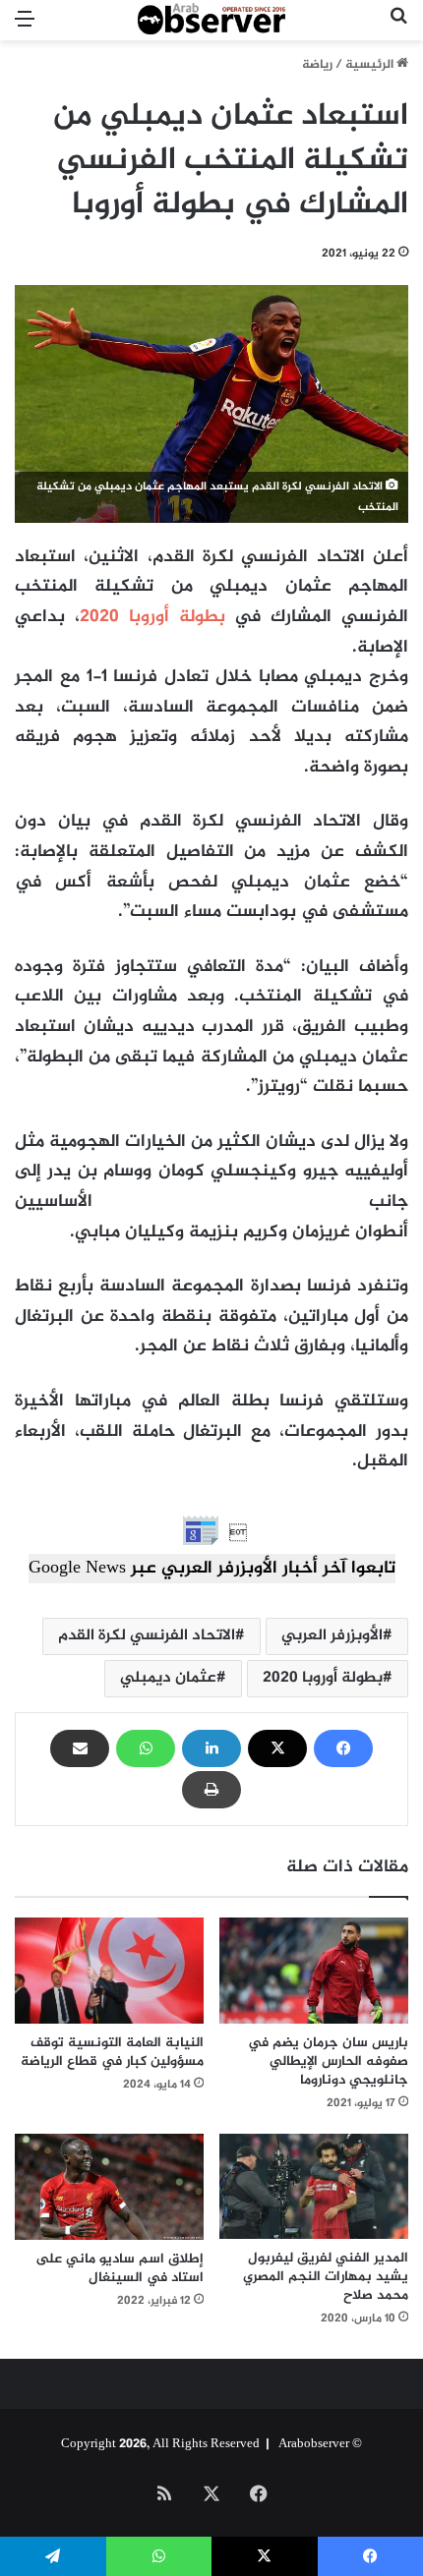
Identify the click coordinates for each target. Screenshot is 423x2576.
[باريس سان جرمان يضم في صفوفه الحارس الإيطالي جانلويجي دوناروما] (314, 1971)
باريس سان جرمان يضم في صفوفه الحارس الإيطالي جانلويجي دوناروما (328, 2061)
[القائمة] (25, 28)
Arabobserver (314, 2444)
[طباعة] (211, 1790)
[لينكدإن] (211, 1748)
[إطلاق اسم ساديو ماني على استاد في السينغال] (109, 2187)
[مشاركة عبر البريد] (80, 1748)
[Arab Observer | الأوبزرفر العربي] (211, 20)
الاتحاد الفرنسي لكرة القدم (147, 1636)
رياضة (317, 65)
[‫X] (277, 1748)
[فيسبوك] (343, 1748)
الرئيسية (371, 65)
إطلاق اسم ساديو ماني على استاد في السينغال (120, 2268)
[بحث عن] (398, 28)
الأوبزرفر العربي (332, 1636)
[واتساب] (146, 1748)
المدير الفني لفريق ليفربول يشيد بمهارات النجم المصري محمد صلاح (326, 2277)
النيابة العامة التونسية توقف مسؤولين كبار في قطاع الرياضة (112, 2052)
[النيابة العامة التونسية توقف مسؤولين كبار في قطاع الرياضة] (109, 1971)
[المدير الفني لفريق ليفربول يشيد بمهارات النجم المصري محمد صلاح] (314, 2187)
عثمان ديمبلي (168, 1678)
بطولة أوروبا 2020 (152, 617)
